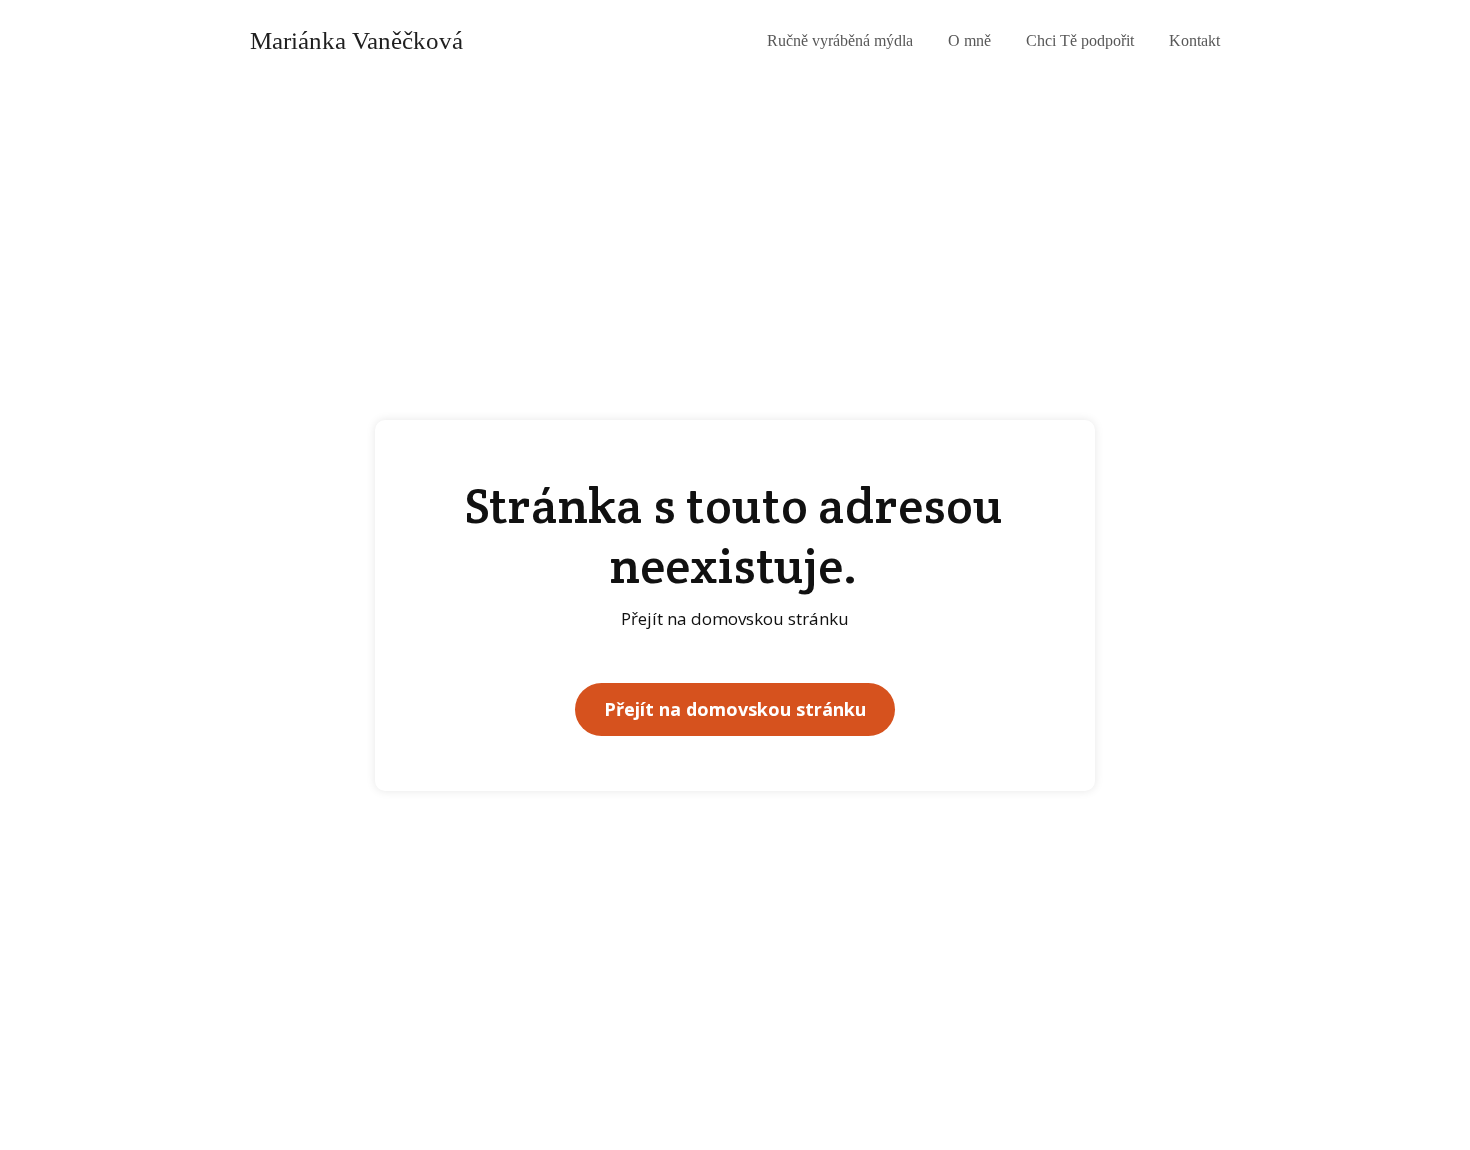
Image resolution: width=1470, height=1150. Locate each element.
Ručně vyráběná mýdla (840, 40)
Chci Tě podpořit (1080, 40)
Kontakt (1194, 40)
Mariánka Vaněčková (356, 40)
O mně (969, 40)
